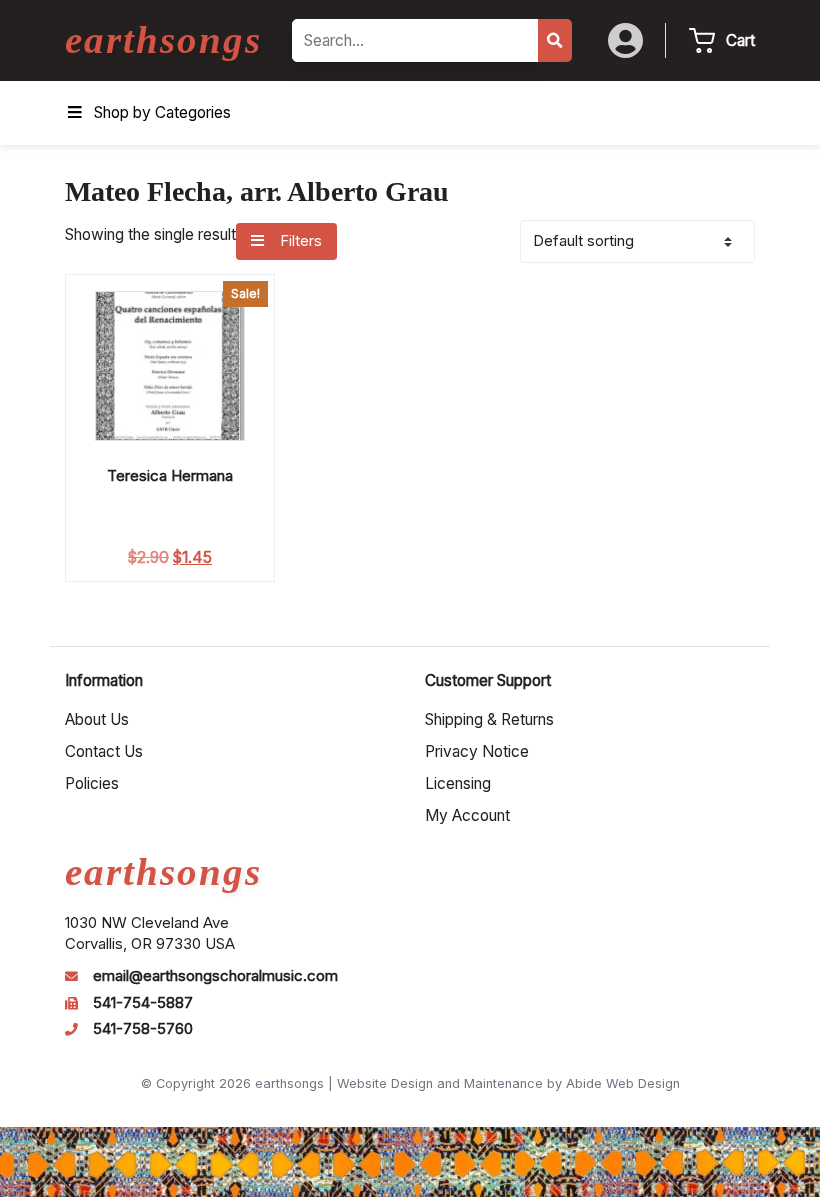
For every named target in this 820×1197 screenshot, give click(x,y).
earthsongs (163, 39)
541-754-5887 (143, 1003)
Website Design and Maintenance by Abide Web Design (508, 1083)
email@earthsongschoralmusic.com (215, 976)
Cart (740, 40)
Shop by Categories (162, 112)
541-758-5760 (143, 1029)
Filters (299, 241)
